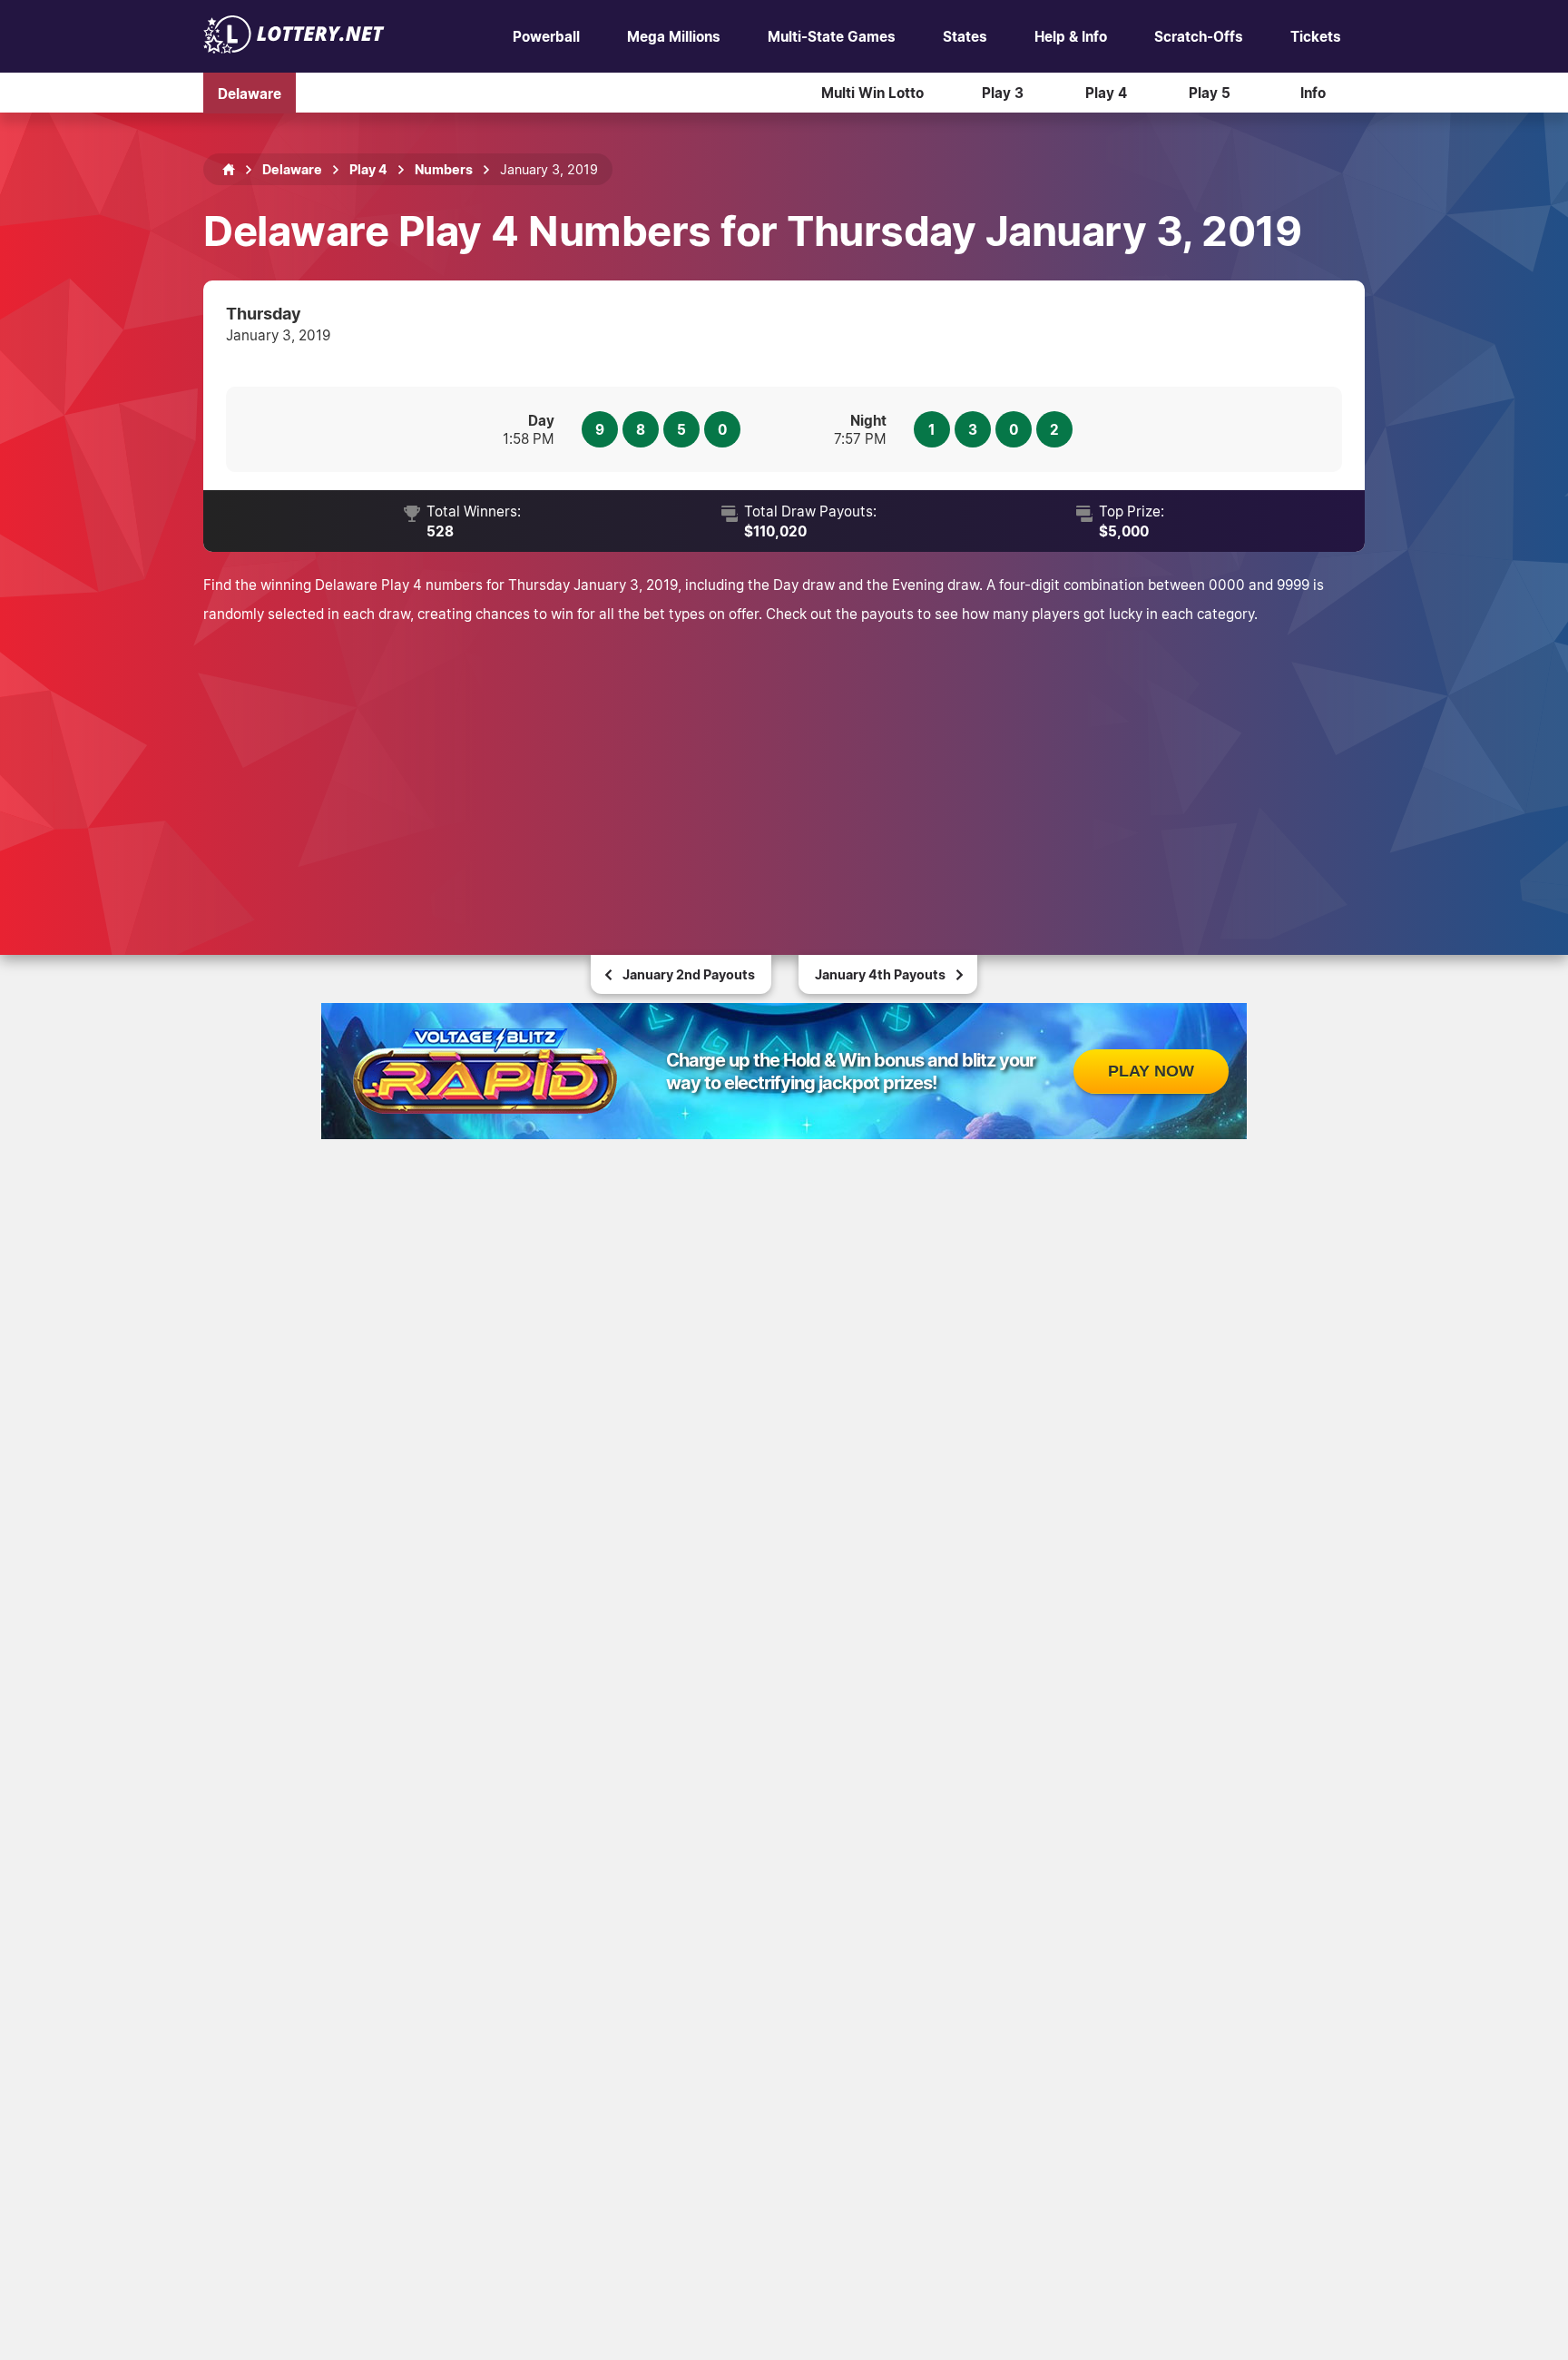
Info (1313, 93)
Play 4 (1106, 93)
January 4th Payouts (880, 974)
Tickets (1316, 36)
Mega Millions (674, 36)
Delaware (250, 93)
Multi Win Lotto (872, 93)
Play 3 (1003, 93)
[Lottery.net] (294, 48)
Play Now (1151, 1071)
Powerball (546, 36)
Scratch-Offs (1199, 36)
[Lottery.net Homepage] (229, 170)
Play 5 (1210, 93)
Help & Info (1071, 36)
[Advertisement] (784, 764)
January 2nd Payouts (689, 974)
